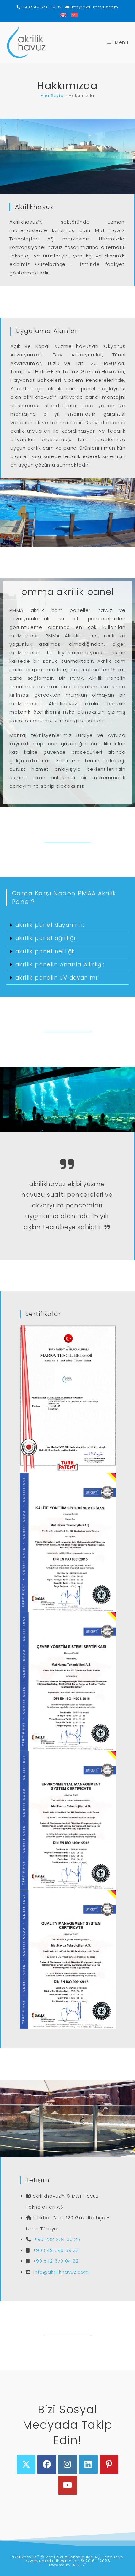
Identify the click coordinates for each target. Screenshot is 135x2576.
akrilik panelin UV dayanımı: (57, 978)
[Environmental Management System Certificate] (68, 1821)
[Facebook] (47, 2465)
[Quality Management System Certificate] (68, 1960)
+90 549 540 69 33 (41, 7)
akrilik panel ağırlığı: (46, 938)
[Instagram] (67, 2465)
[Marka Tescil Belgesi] (68, 1399)
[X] (26, 2465)
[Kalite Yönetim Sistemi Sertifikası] (68, 1543)
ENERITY (79, 2565)
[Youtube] (67, 2485)
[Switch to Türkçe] (73, 14)
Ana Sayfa (52, 96)
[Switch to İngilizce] (63, 14)
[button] (67, 925)
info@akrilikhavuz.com (94, 7)
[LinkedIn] (88, 2465)
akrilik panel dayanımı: (50, 925)
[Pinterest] (109, 2465)
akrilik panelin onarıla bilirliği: (60, 964)
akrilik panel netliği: (45, 951)
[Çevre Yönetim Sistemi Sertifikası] (68, 1682)
